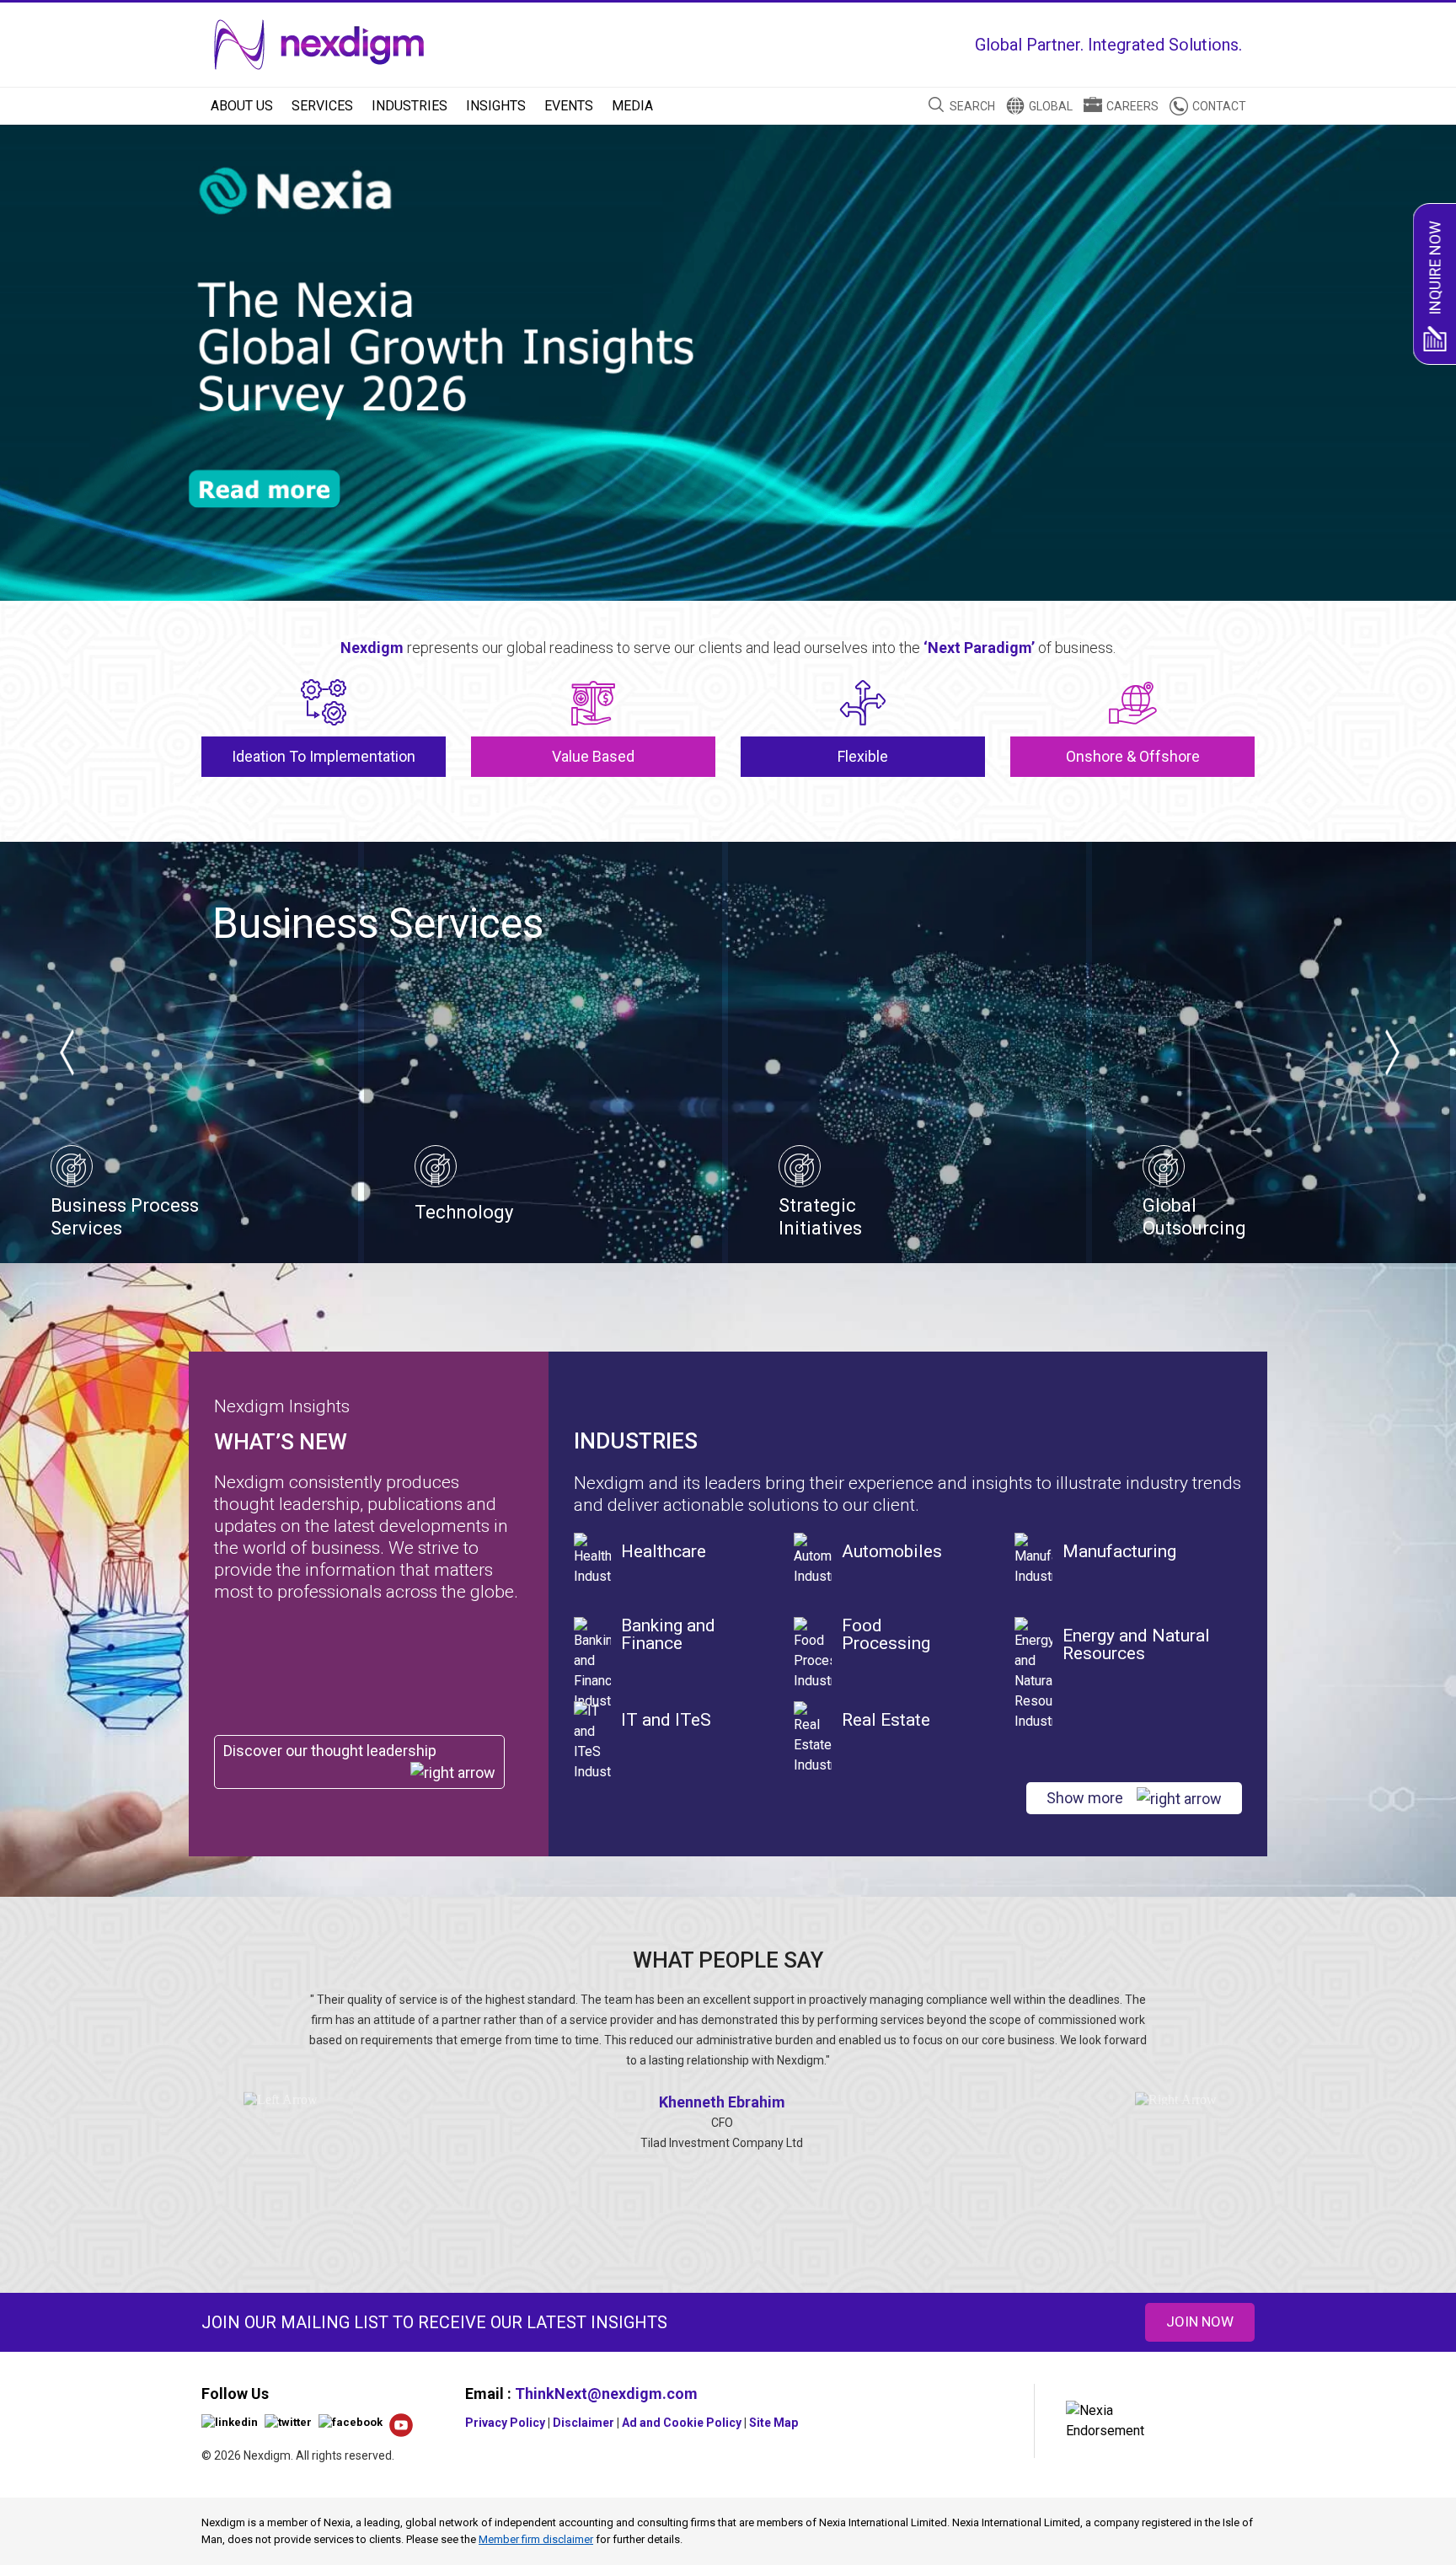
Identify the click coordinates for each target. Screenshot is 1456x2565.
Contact (1219, 106)
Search (972, 106)
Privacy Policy (505, 2423)
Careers (1132, 106)
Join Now (1200, 2321)
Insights (496, 106)
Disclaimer (583, 2423)
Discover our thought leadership (330, 1751)
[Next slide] (1391, 1053)
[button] (1390, 345)
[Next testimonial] (1176, 2099)
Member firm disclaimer (536, 2539)
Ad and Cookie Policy (682, 2423)
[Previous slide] (65, 1053)
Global (1051, 106)
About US (242, 106)
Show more (1085, 1798)
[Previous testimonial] (281, 2099)
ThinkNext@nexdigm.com (606, 2394)
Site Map (773, 2423)
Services (322, 106)
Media (632, 106)
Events (569, 106)
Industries (409, 106)
